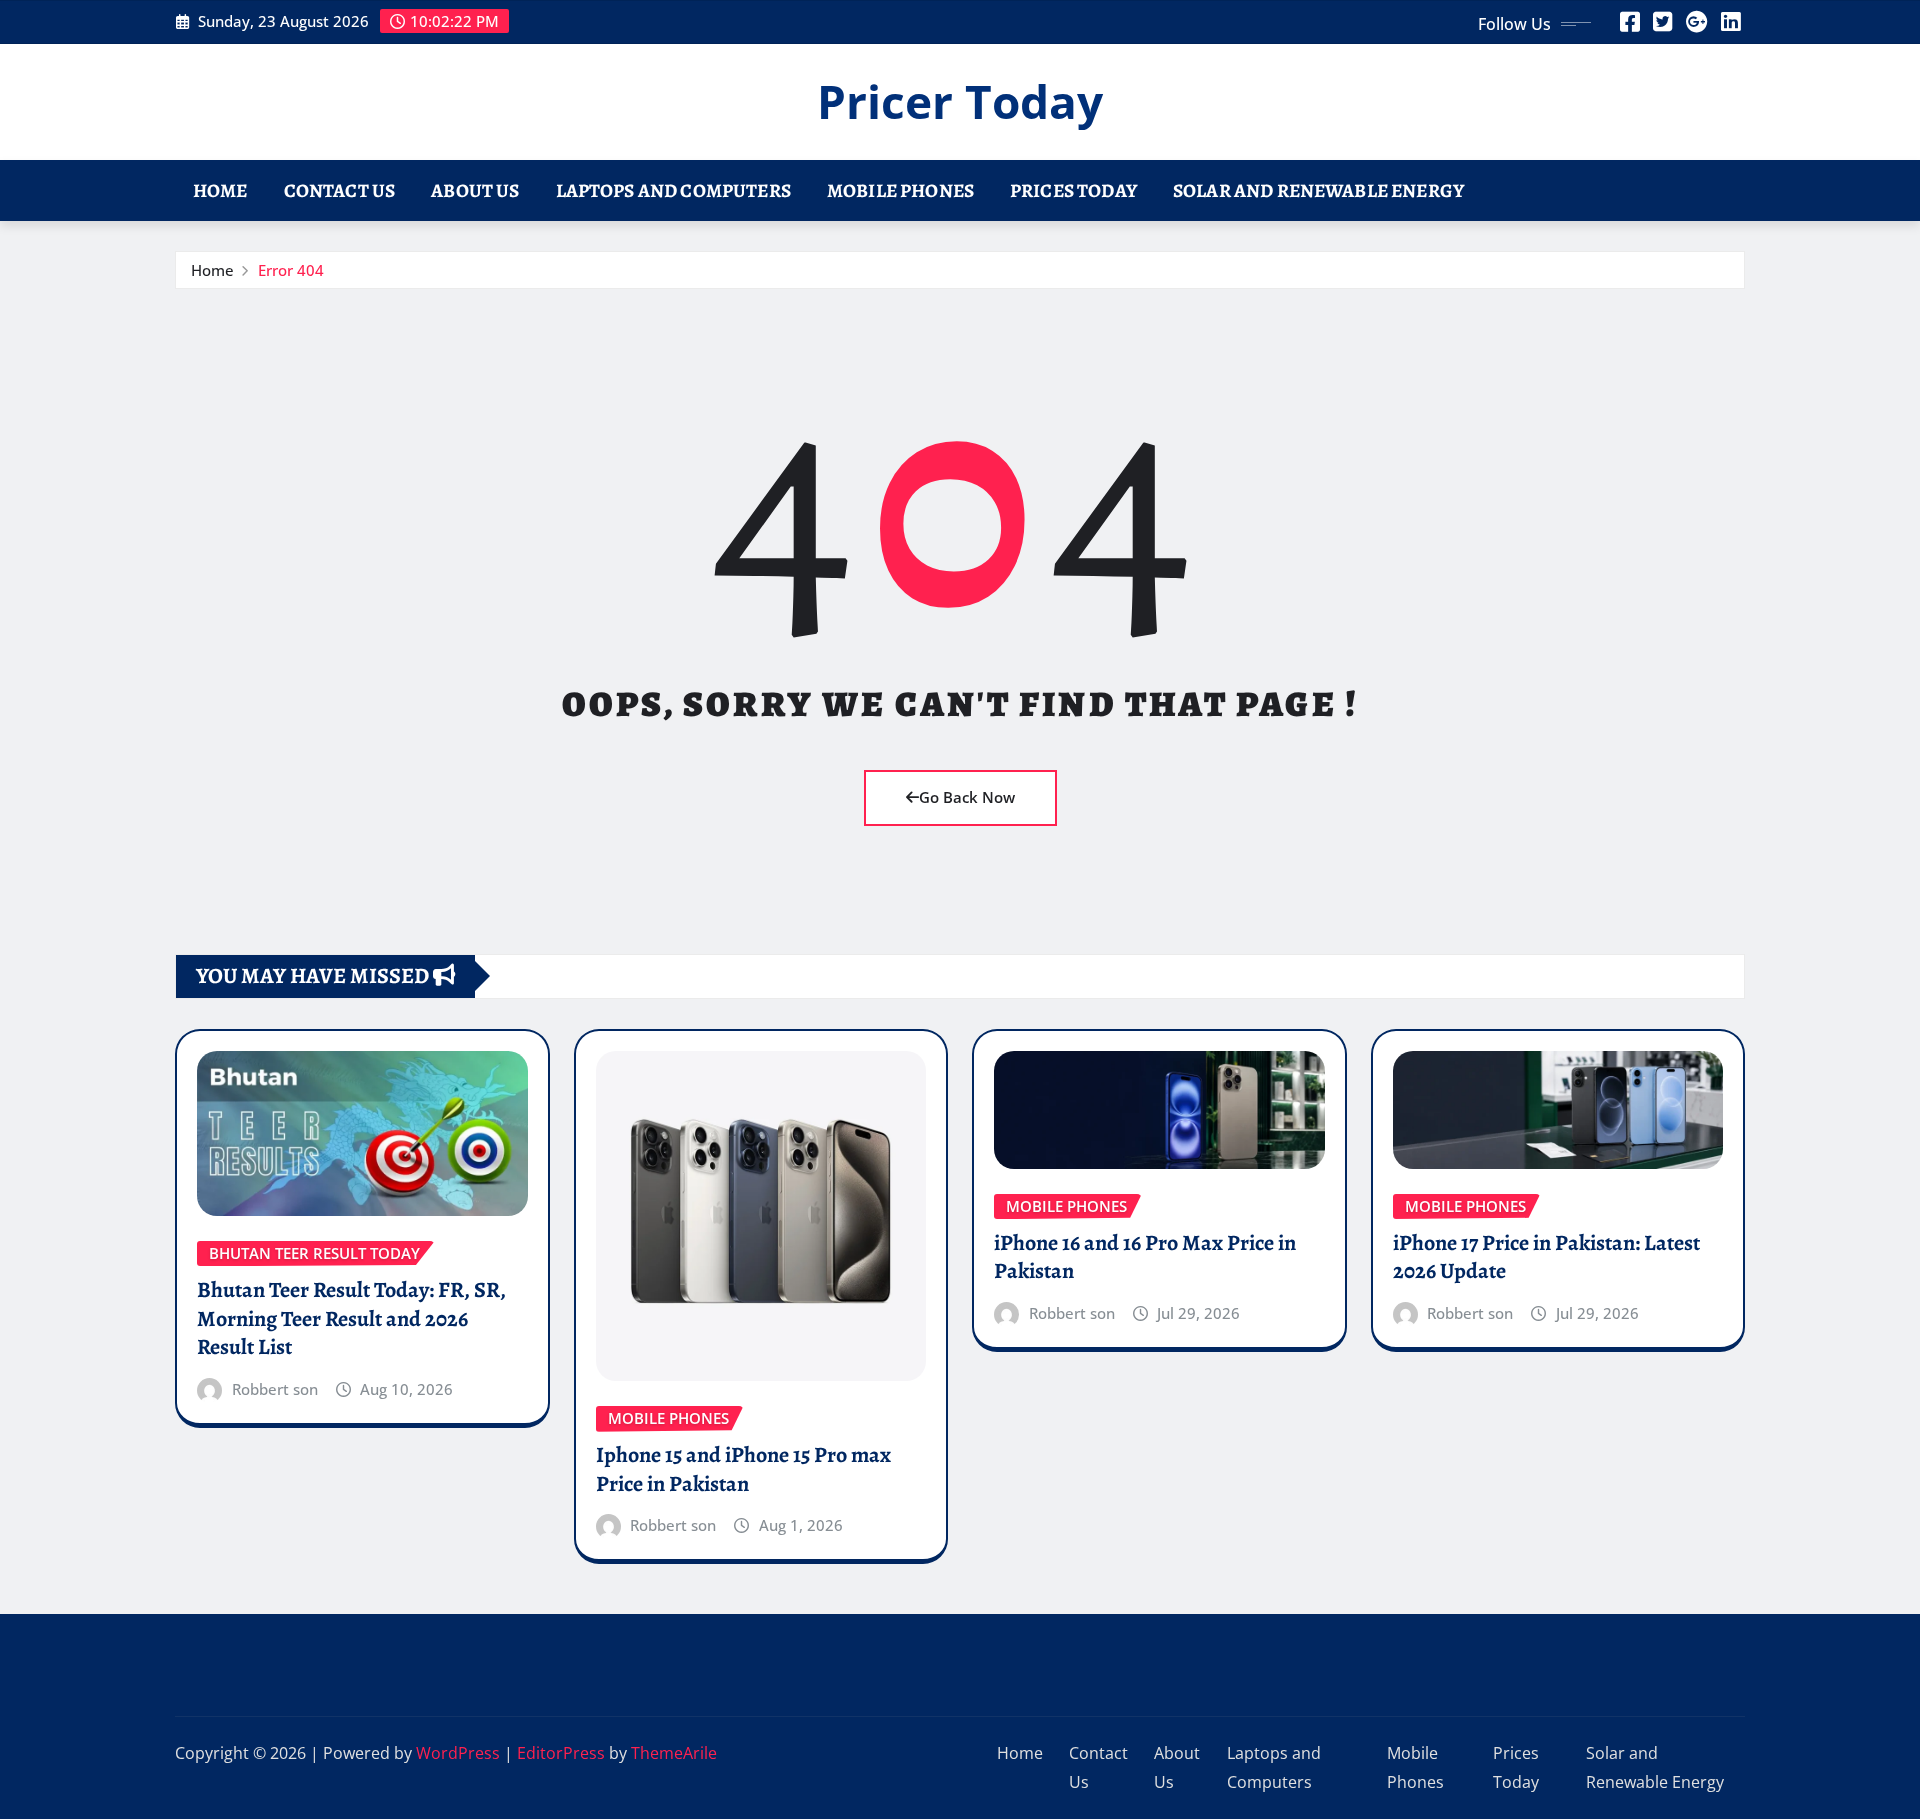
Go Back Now (967, 797)
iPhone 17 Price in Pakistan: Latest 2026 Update (1546, 1257)
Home (220, 190)
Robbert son (275, 1389)
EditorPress (561, 1753)
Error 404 (291, 270)
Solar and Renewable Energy (1318, 190)
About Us (475, 190)
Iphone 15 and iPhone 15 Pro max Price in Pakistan (743, 1469)
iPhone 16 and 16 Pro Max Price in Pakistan (1145, 1257)
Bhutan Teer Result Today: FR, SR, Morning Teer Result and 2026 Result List (351, 1318)
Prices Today (1073, 190)
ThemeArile (674, 1753)
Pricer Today (960, 101)
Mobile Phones (900, 190)
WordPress (458, 1753)
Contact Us (340, 190)
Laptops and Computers (673, 190)
